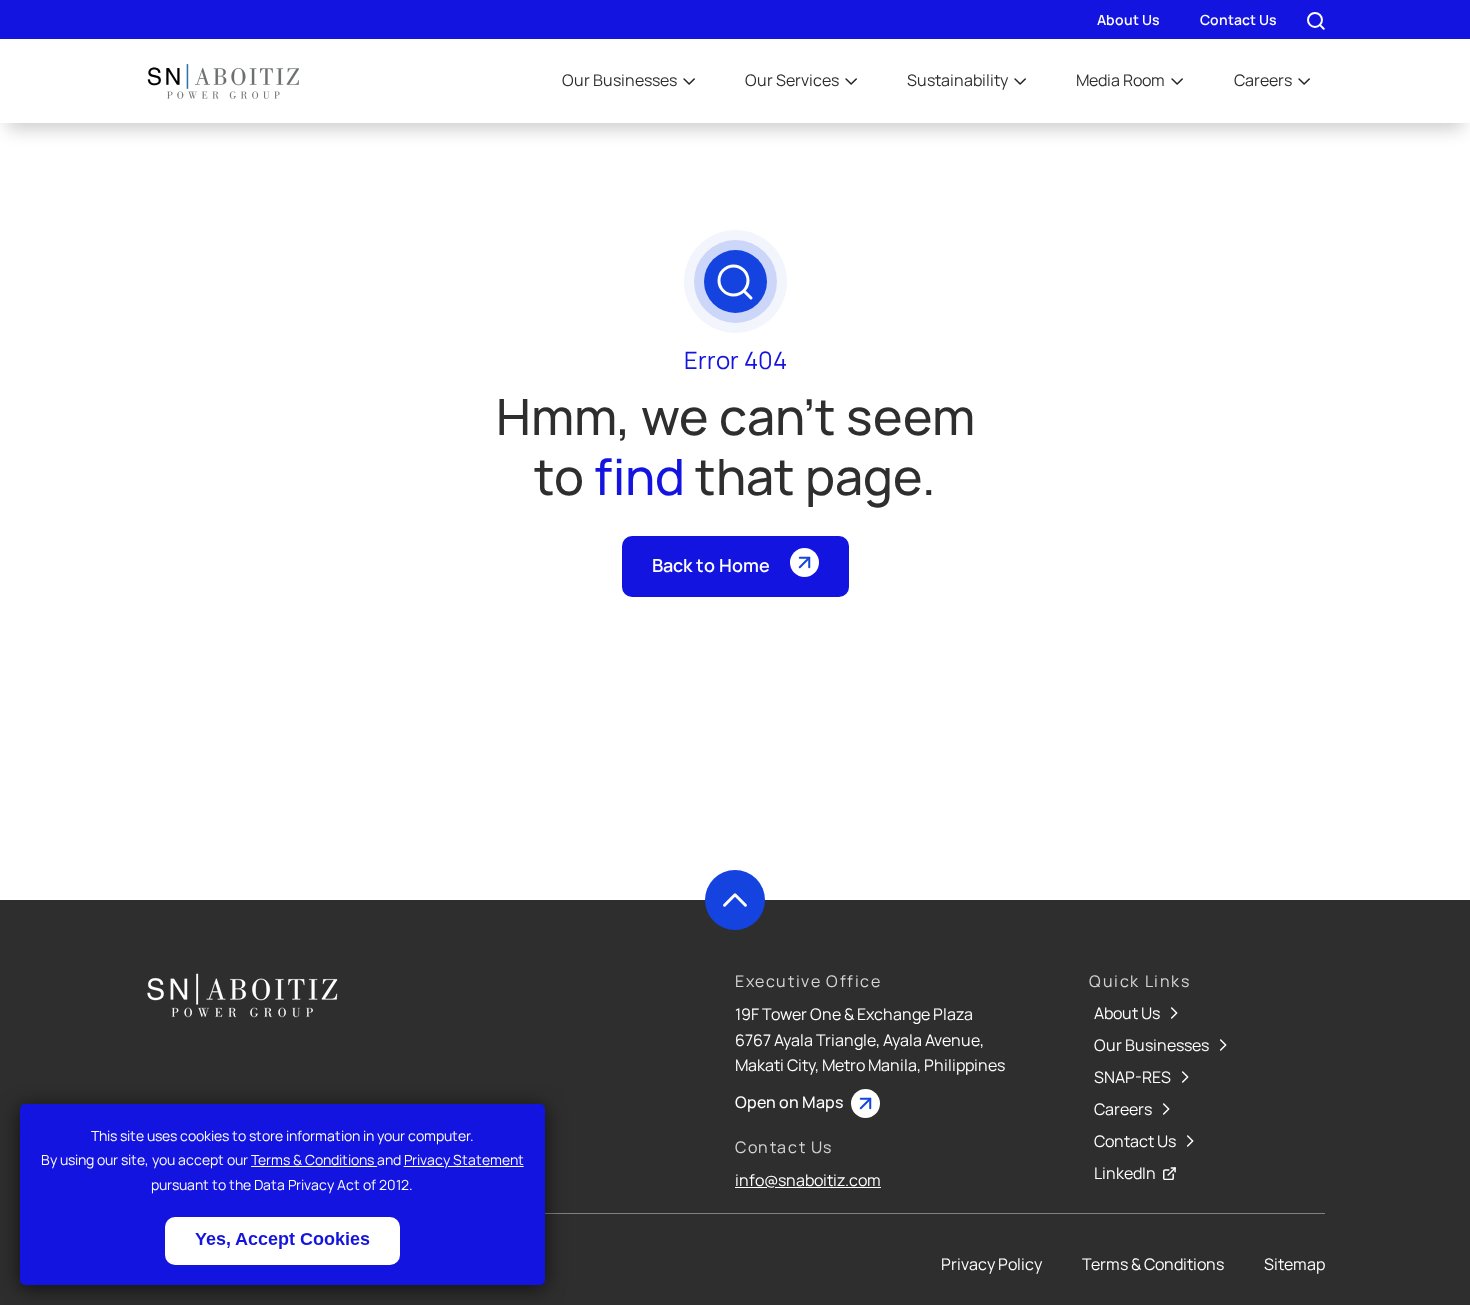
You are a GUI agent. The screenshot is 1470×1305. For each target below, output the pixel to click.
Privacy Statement (464, 1159)
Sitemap (1294, 1264)
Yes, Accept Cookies (282, 1239)
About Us (1128, 19)
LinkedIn (1126, 1173)
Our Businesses (621, 80)
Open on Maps (790, 1102)
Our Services (793, 80)
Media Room (1122, 80)
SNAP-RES (1134, 1077)
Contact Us (1238, 19)
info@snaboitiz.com (808, 1180)
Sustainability (959, 80)
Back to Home (711, 565)
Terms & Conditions (314, 1159)
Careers (1264, 80)
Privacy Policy (991, 1264)
